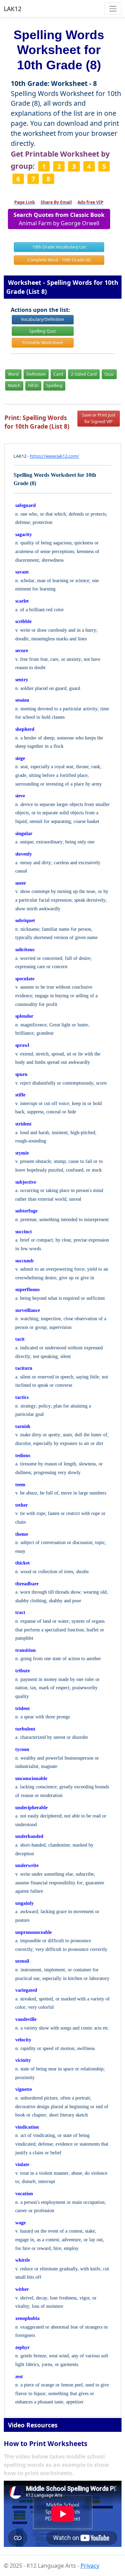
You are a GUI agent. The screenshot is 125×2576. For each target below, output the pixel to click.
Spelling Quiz (43, 331)
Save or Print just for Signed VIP (99, 418)
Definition (36, 374)
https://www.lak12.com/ (55, 456)
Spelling (54, 385)
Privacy (90, 2566)
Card (58, 374)
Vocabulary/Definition (43, 319)
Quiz (109, 374)
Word (13, 374)
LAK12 (13, 9)
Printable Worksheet (43, 343)
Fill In (33, 385)
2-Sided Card (84, 374)
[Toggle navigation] (113, 8)
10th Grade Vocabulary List (59, 247)
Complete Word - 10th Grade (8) (59, 260)
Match (14, 385)
